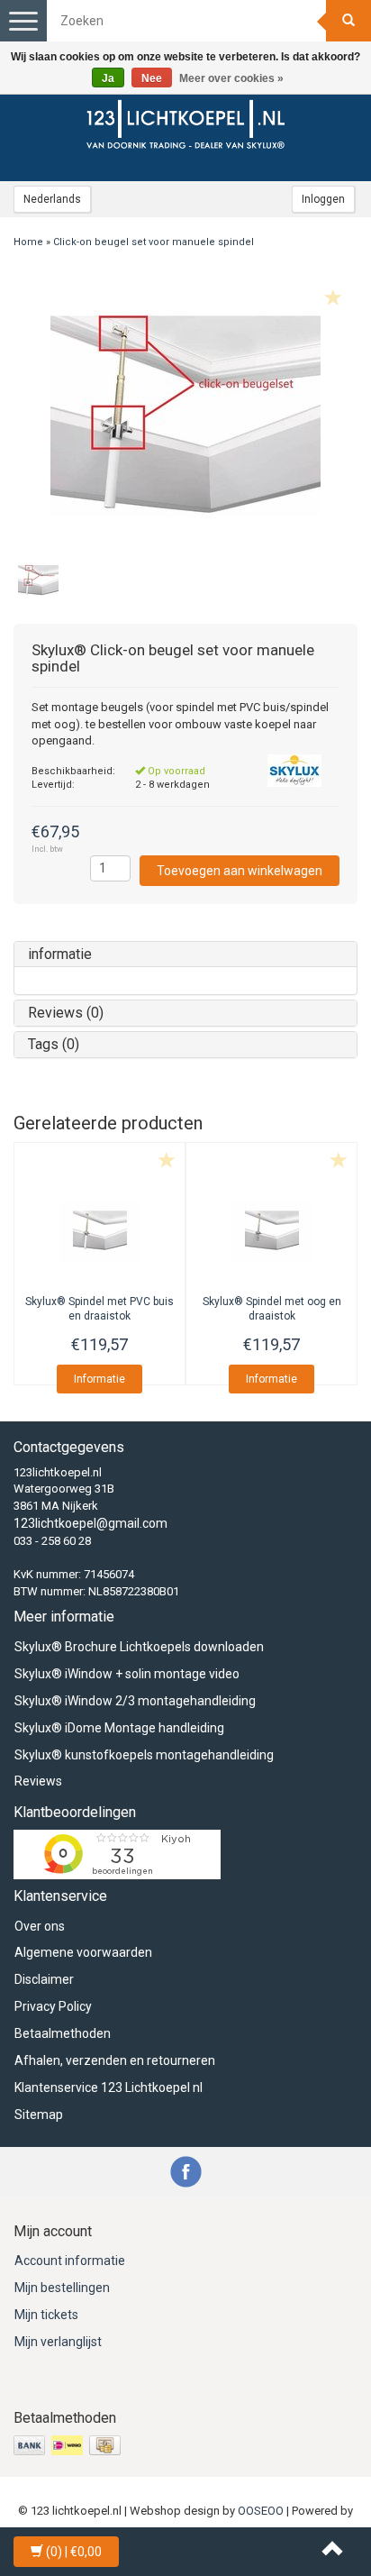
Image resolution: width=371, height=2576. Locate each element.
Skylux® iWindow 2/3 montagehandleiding (135, 1701)
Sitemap (39, 2115)
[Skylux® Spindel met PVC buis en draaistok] (100, 1231)
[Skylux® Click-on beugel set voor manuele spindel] (185, 416)
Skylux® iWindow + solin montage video (127, 1674)
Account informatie (70, 2261)
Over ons (40, 1926)
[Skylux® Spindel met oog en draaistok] (271, 1231)
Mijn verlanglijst (58, 2342)
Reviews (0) (66, 1013)
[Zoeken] (348, 21)
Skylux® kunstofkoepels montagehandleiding (144, 1755)
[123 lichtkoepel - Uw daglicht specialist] (185, 127)
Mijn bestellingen (62, 2288)
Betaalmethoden (63, 2033)
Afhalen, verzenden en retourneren (115, 2060)
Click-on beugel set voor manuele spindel (154, 242)
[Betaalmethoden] (69, 2445)
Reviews (38, 1781)
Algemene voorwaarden (83, 1952)
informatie (60, 954)
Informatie (100, 1379)
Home (28, 242)
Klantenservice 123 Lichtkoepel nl (109, 2087)
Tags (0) (54, 1044)
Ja (108, 78)
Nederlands (52, 199)
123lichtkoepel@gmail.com (90, 1523)
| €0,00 (74, 2552)
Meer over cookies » (231, 78)
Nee (152, 78)
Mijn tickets (46, 2315)
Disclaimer (44, 1979)
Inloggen (323, 199)
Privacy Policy (53, 2006)
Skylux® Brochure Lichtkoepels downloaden (139, 1647)
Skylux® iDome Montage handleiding (119, 1728)
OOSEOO (261, 2511)
